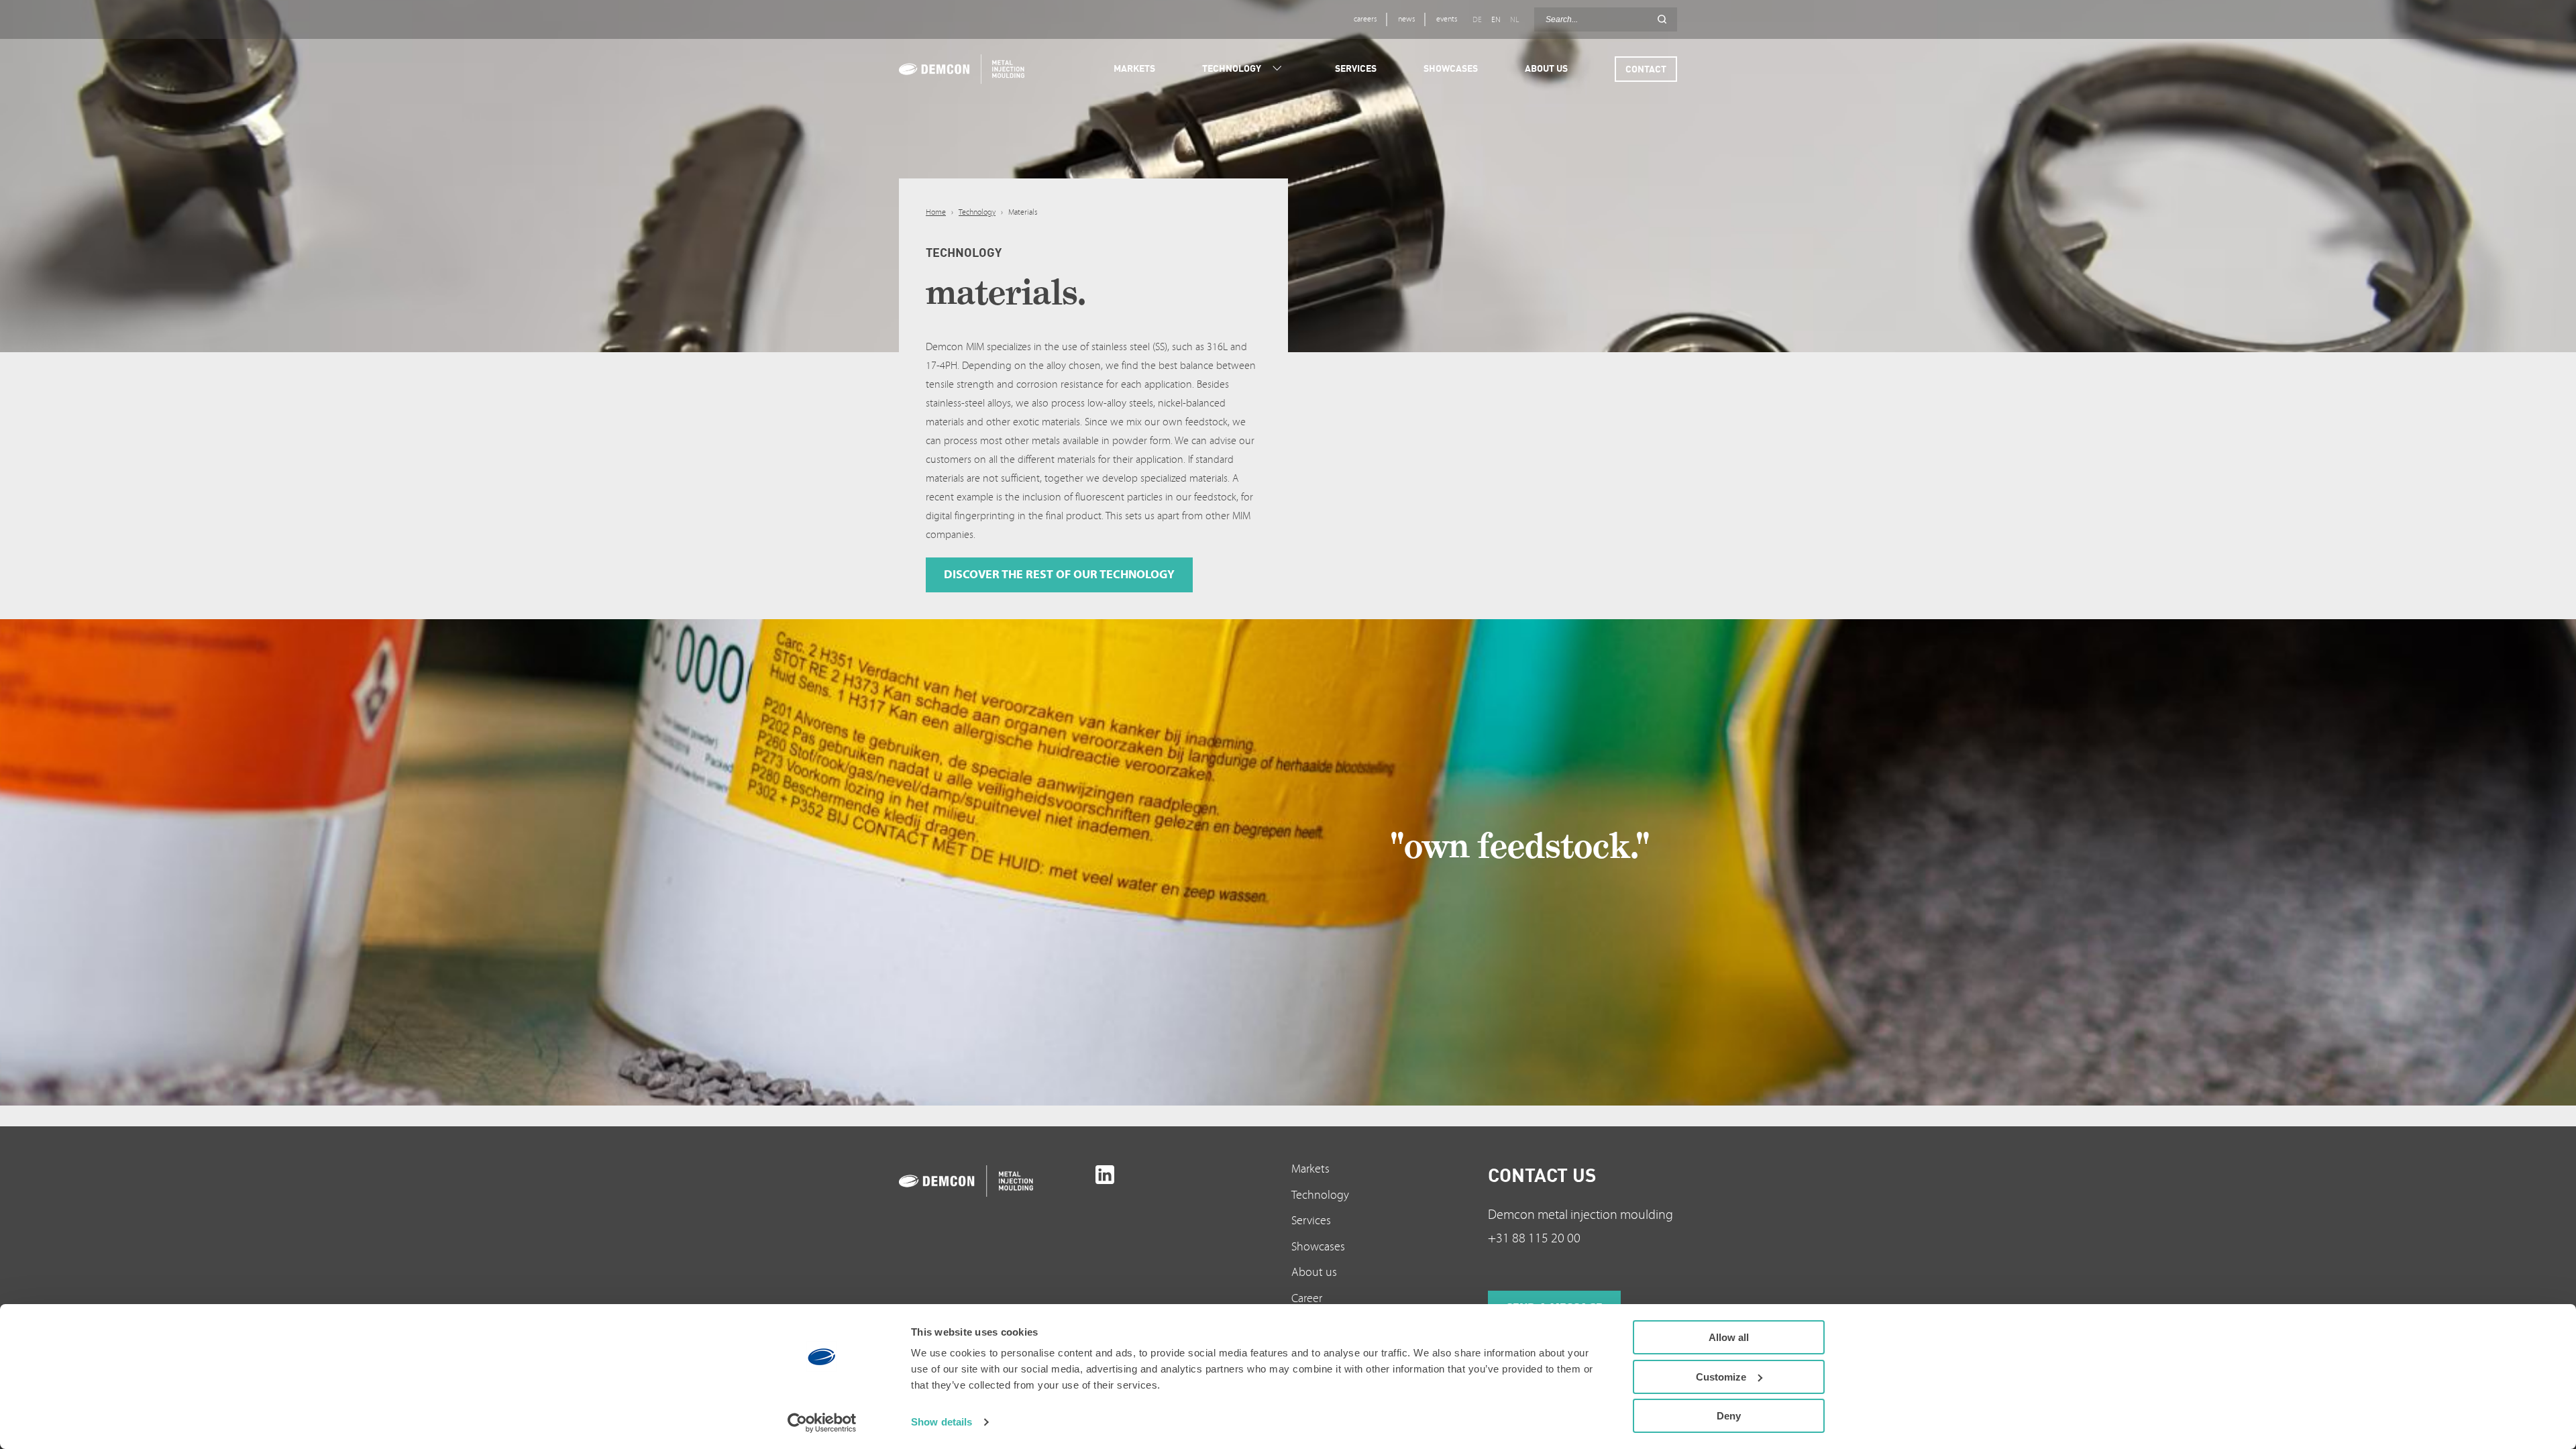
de (1477, 20)
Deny (1729, 1416)
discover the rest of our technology (1059, 575)
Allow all (1729, 1337)
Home (936, 212)
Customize (1721, 1377)
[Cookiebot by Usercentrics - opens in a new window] (822, 1423)
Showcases (1318, 1247)
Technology (977, 212)
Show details (942, 1422)
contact (1646, 69)
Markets (1310, 1169)
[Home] (964, 69)
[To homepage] (994, 1181)
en (1496, 20)
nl (1514, 20)
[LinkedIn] (1105, 1175)
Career (1307, 1298)
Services (1311, 1221)
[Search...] (1662, 19)
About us (1314, 1272)
